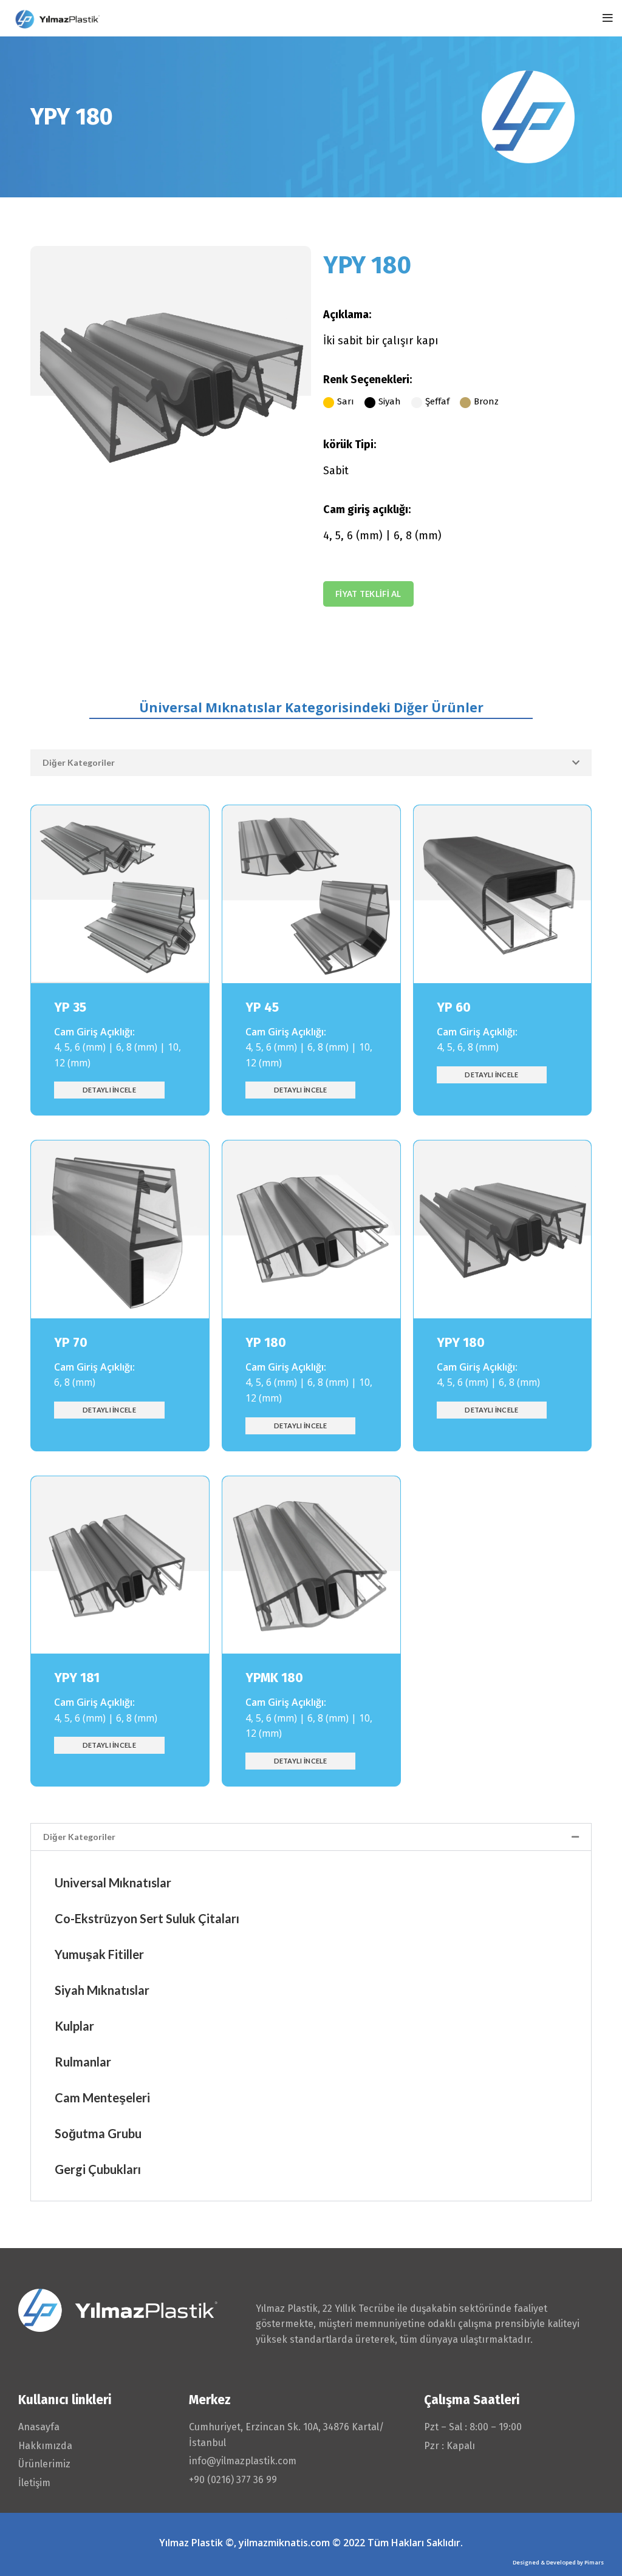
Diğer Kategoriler (79, 762)
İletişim (34, 2483)
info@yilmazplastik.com (243, 2461)
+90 (233, 2480)
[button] (311, 763)
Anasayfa (39, 2427)
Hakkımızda (45, 2446)
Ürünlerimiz (44, 2464)
